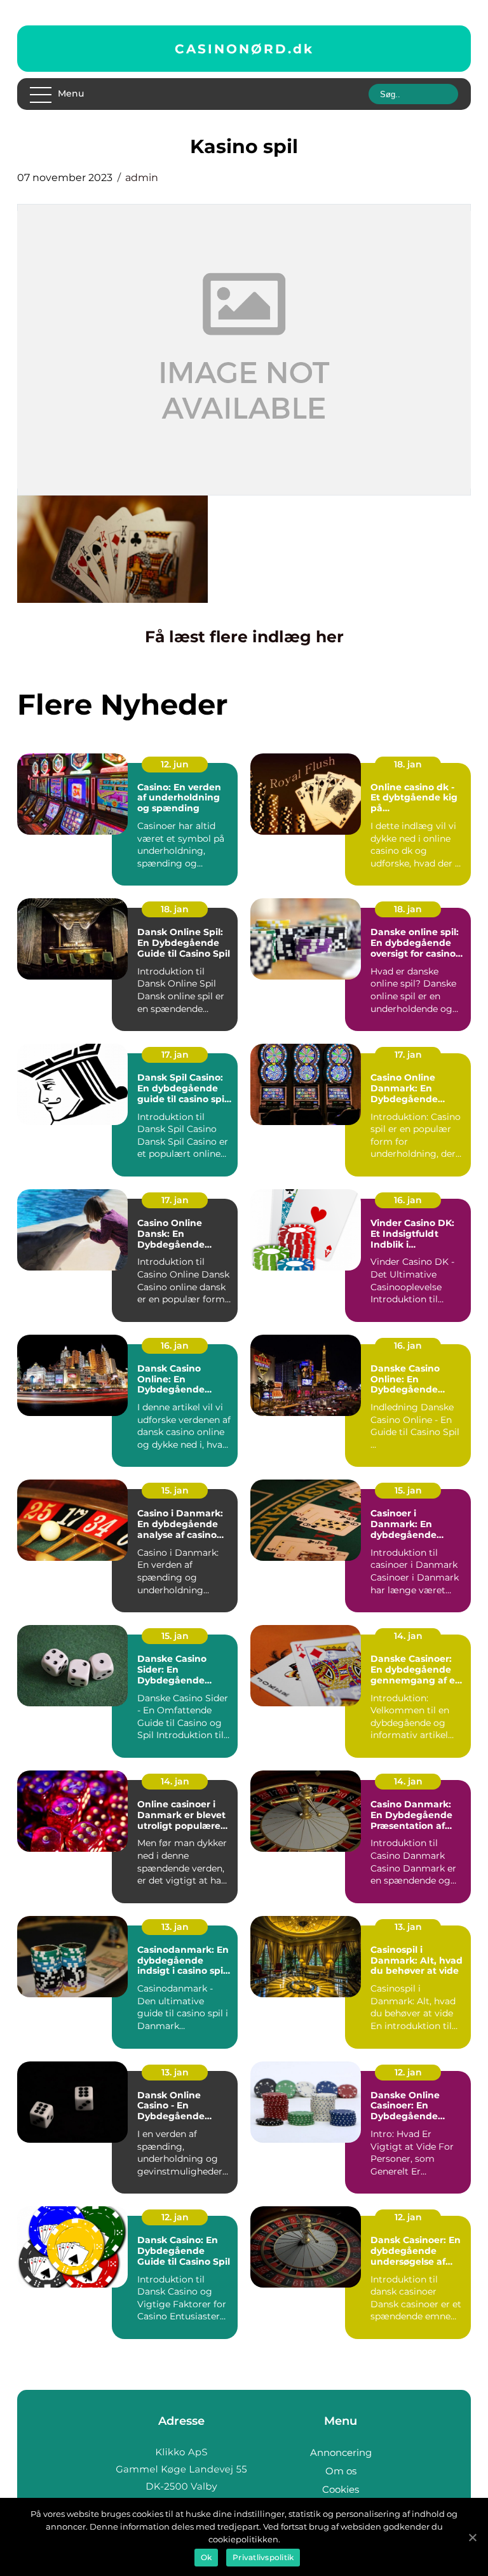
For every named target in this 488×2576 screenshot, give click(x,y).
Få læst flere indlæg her (244, 637)
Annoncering (341, 2452)
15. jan (175, 1490)
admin (142, 178)
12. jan (408, 2072)
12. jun (175, 764)
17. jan (175, 1055)
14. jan (408, 1636)
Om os (341, 2471)
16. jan (408, 1200)
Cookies (341, 2489)
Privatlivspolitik (263, 2557)
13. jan (175, 1927)
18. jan (408, 764)
